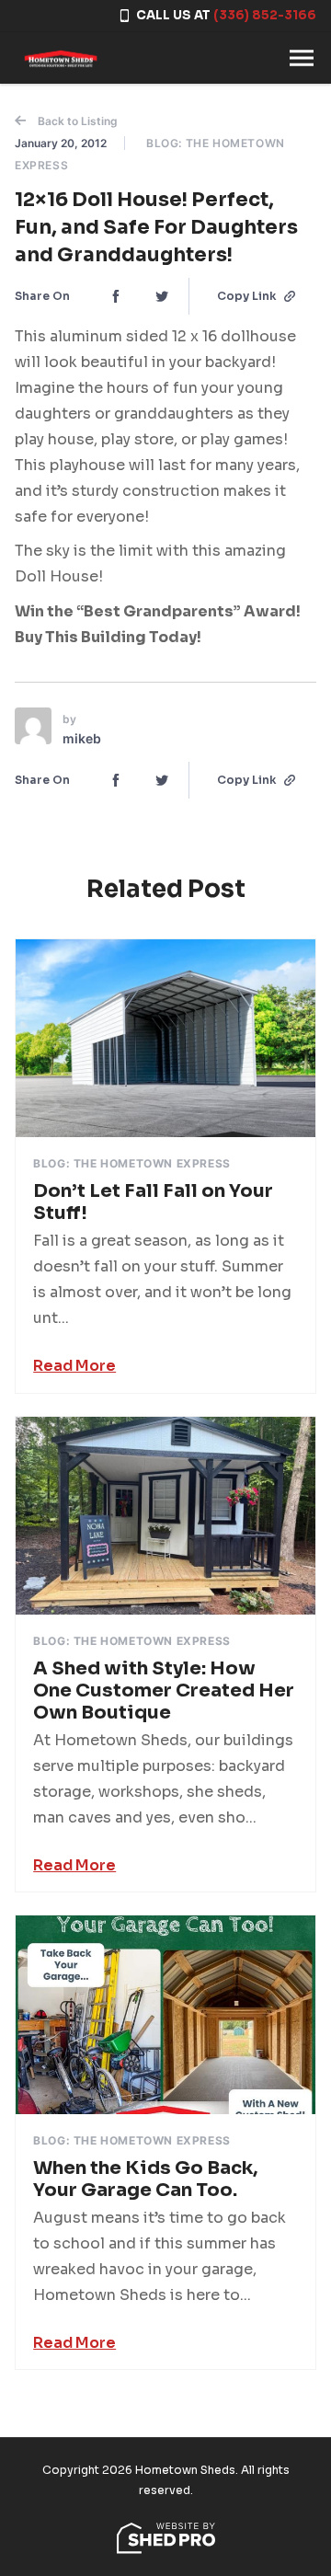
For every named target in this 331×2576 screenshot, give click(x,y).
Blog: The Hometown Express (132, 1163)
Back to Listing (76, 121)
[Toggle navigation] (302, 58)
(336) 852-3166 (265, 15)
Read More (74, 1366)
